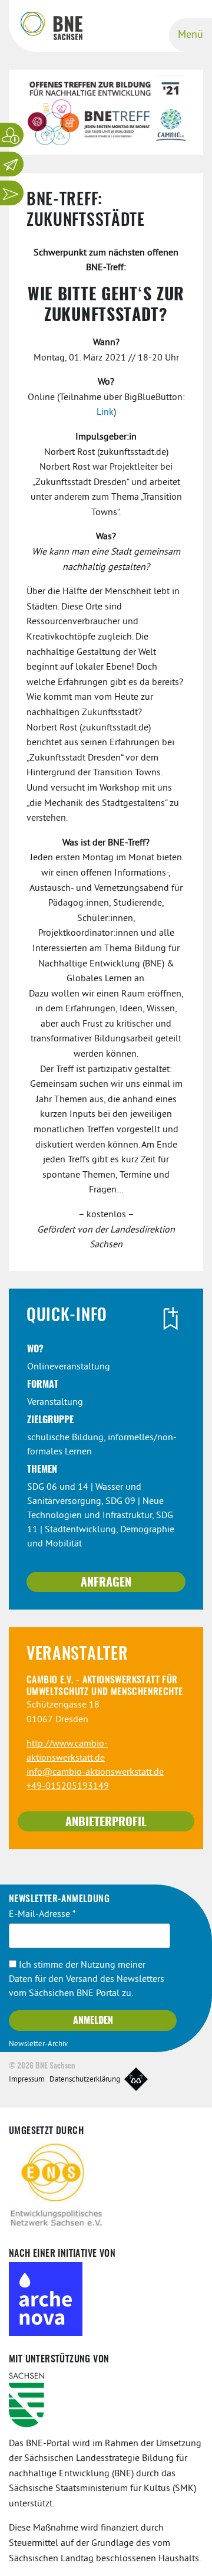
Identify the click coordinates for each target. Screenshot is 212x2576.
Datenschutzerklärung (85, 2080)
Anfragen (106, 1583)
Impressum (27, 2080)
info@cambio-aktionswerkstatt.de (95, 1772)
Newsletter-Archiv (38, 2044)
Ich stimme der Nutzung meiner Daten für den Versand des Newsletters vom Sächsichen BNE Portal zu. (87, 1979)
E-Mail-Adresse (42, 1915)
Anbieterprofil (106, 1823)
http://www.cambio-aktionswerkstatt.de (67, 1751)
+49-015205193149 (68, 1787)
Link (105, 412)
